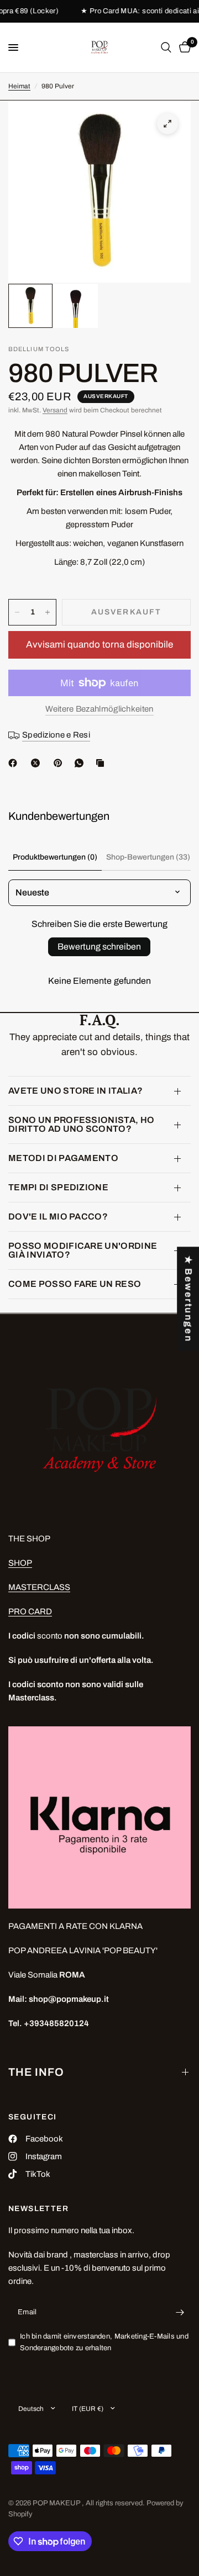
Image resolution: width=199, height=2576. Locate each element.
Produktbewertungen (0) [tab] (55, 857)
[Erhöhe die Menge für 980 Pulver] (48, 612)
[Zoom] (167, 124)
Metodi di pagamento (63, 1158)
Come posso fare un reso (75, 1284)
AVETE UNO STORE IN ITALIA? (75, 1091)
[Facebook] (15, 763)
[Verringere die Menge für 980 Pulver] (17, 612)
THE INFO (36, 2072)
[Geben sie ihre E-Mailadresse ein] (180, 2312)
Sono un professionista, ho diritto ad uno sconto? (81, 1124)
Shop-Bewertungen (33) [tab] (148, 857)
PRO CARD (30, 1612)
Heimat (19, 86)
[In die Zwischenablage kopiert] (102, 763)
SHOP (20, 1563)
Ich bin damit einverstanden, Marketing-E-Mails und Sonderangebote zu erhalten (104, 2342)
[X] (38, 763)
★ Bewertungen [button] (188, 1299)
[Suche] (166, 47)
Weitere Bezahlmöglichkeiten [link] (99, 709)
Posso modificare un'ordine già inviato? (83, 1250)
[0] (183, 47)
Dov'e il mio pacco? (58, 1217)
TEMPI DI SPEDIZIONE (58, 1187)
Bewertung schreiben (99, 947)
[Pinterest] (60, 763)
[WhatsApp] (81, 763)
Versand (55, 410)
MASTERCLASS (39, 1587)
